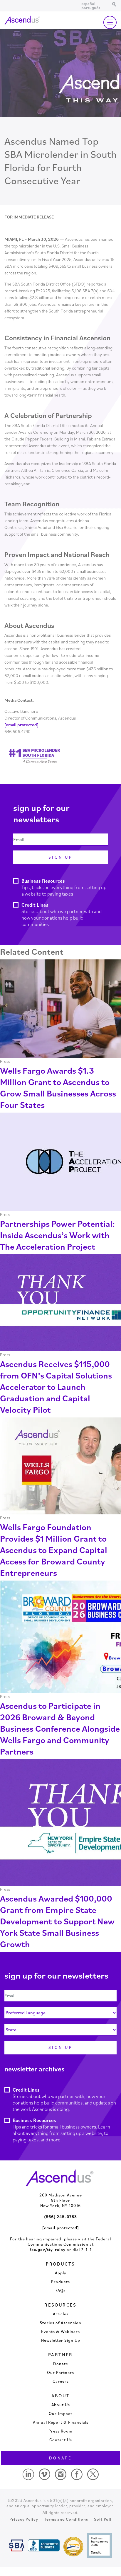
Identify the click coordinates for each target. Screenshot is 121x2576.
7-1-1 (86, 2249)
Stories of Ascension (60, 2323)
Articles (61, 2314)
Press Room (60, 2431)
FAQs (60, 2290)
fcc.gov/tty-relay (48, 2249)
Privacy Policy (24, 2519)
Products (60, 2282)
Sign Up (60, 857)
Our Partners (60, 2372)
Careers (61, 2381)
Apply (61, 2273)
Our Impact (60, 2413)
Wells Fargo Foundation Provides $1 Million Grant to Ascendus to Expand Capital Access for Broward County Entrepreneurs (54, 1550)
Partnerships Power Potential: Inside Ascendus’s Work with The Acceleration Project (57, 1235)
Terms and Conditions (66, 2519)
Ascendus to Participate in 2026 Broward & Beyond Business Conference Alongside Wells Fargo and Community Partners (60, 1728)
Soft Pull (103, 2519)
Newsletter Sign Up (61, 2340)
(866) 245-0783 (60, 2217)
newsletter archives (35, 2069)
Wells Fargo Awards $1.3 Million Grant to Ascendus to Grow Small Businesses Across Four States (58, 1087)
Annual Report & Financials (61, 2422)
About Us (61, 2405)
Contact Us (61, 2440)
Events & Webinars (60, 2331)
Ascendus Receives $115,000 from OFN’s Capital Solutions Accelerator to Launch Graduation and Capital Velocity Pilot (56, 1387)
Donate (61, 2364)
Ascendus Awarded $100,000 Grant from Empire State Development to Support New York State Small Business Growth (57, 1921)
